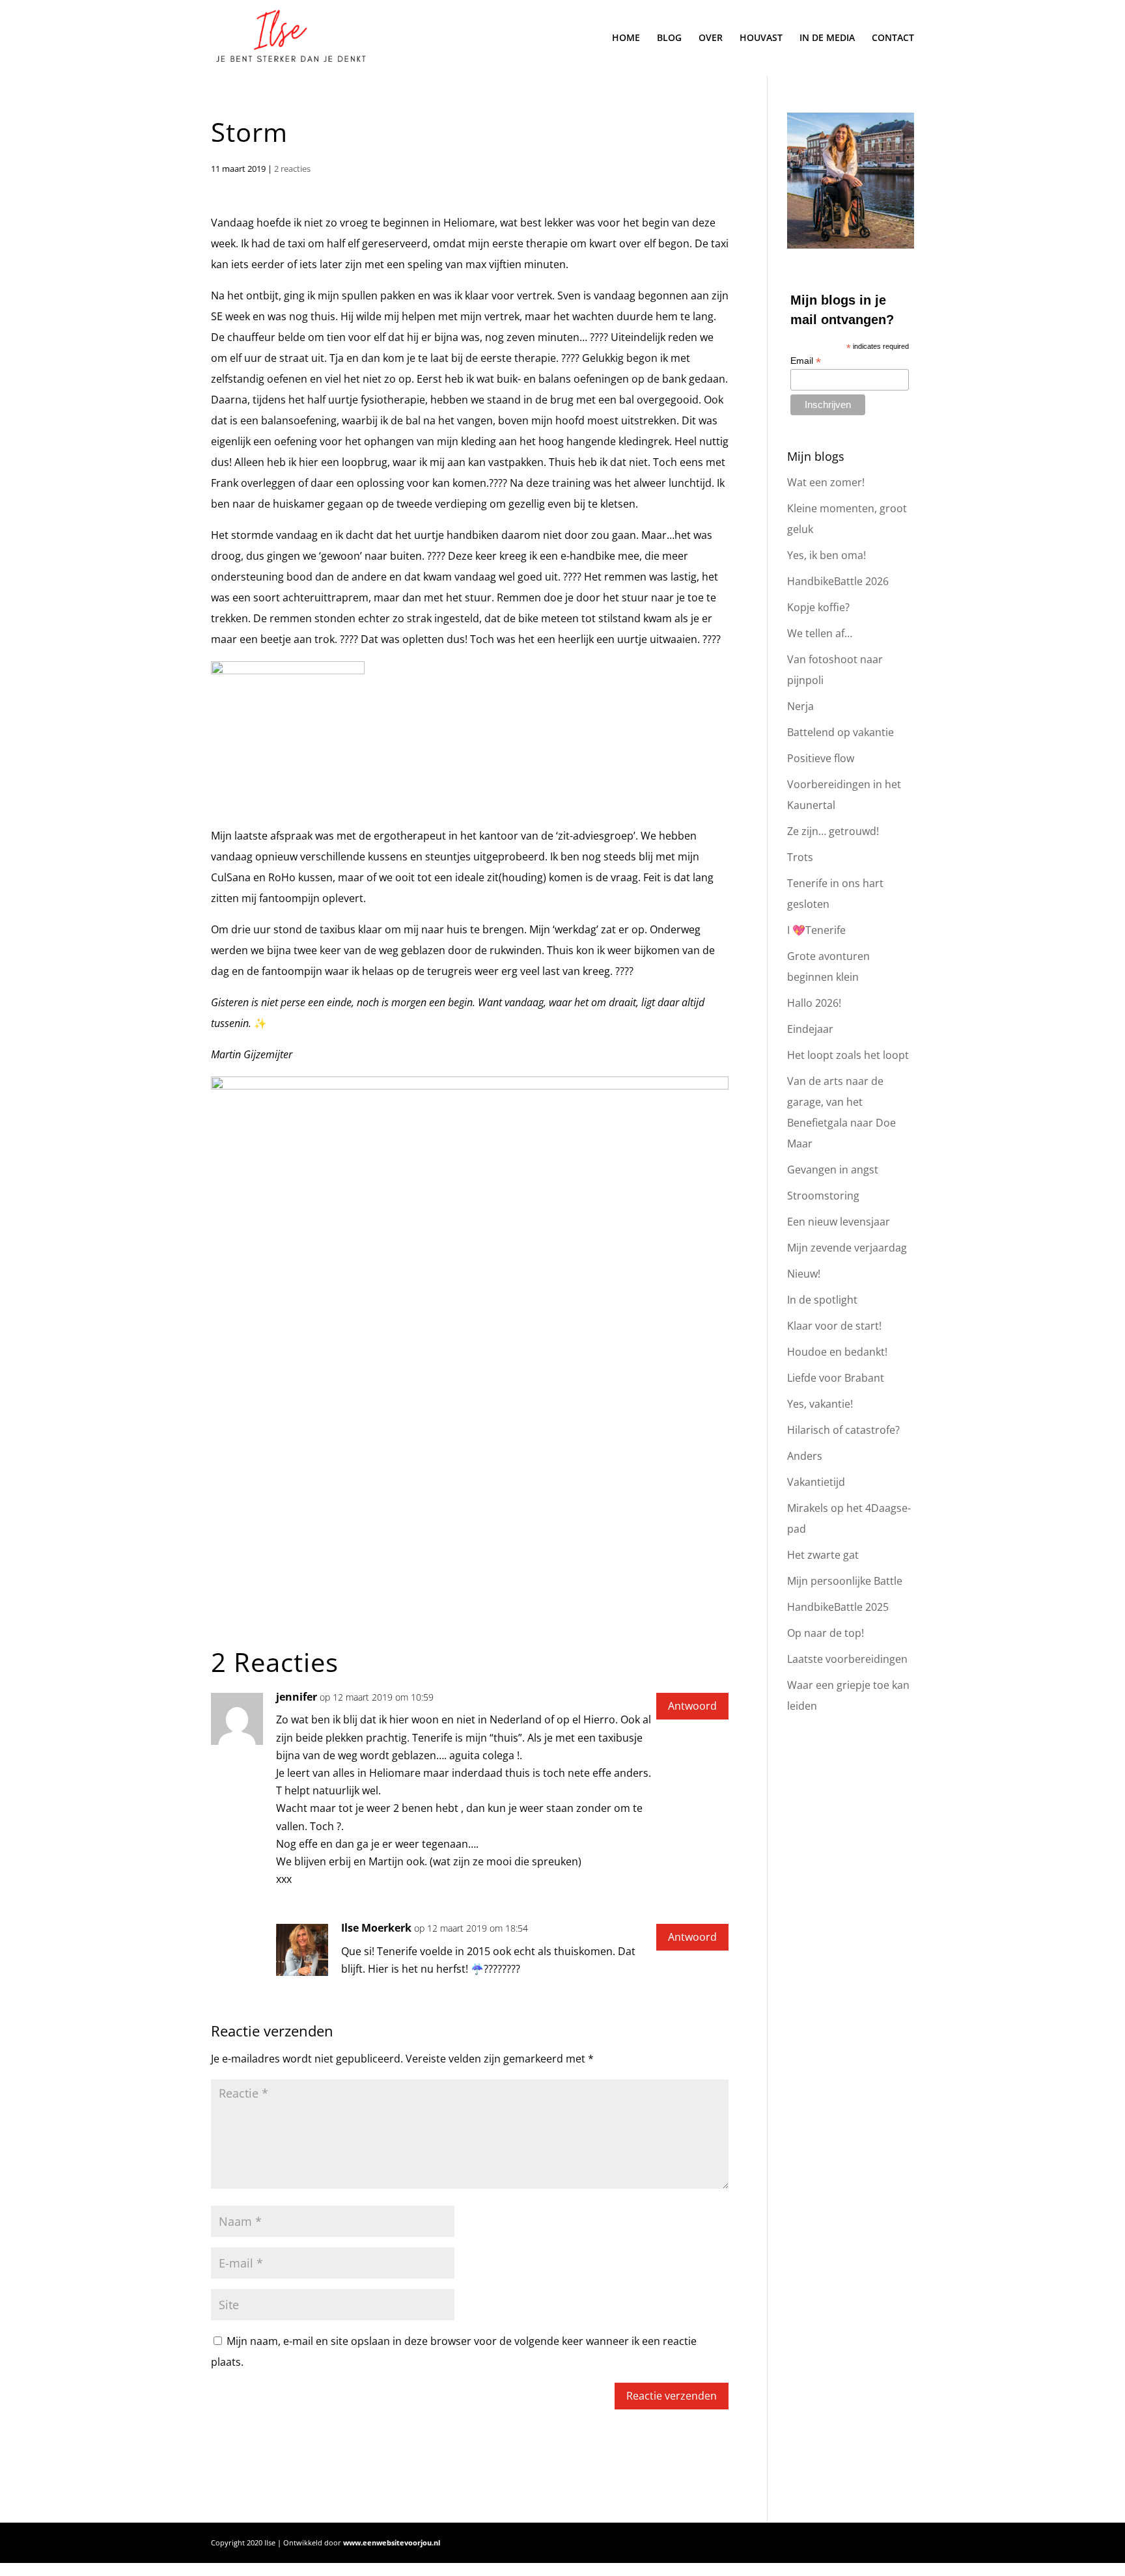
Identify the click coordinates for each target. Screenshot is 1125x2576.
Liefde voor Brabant (836, 1378)
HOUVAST (761, 38)
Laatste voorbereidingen (847, 1659)
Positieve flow (821, 758)
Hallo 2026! (814, 1003)
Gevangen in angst (833, 1170)
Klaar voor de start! (834, 1326)
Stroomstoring (823, 1196)
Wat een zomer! (826, 482)
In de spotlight (822, 1300)
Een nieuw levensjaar (839, 1222)
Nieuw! (804, 1274)
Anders (805, 1456)
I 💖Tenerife (816, 930)
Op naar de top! (826, 1633)
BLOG (669, 38)
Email (806, 361)
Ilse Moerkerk (376, 1928)
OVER (711, 38)
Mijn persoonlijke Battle (845, 1581)
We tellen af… (820, 633)
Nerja (800, 706)
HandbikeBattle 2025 (838, 1607)
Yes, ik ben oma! (826, 555)
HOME (626, 38)
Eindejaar (810, 1029)
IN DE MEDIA (827, 38)
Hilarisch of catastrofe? (843, 1430)
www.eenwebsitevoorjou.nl (392, 2542)
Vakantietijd (816, 1482)
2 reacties (292, 169)
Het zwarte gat (823, 1555)
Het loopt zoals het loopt (848, 1055)
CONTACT (893, 38)
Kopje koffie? (818, 607)
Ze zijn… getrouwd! (833, 831)
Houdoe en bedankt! (837, 1352)
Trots (800, 857)
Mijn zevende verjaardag (847, 1248)
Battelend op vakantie (840, 732)
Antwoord (692, 1706)
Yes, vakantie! (820, 1404)
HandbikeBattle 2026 (838, 581)
